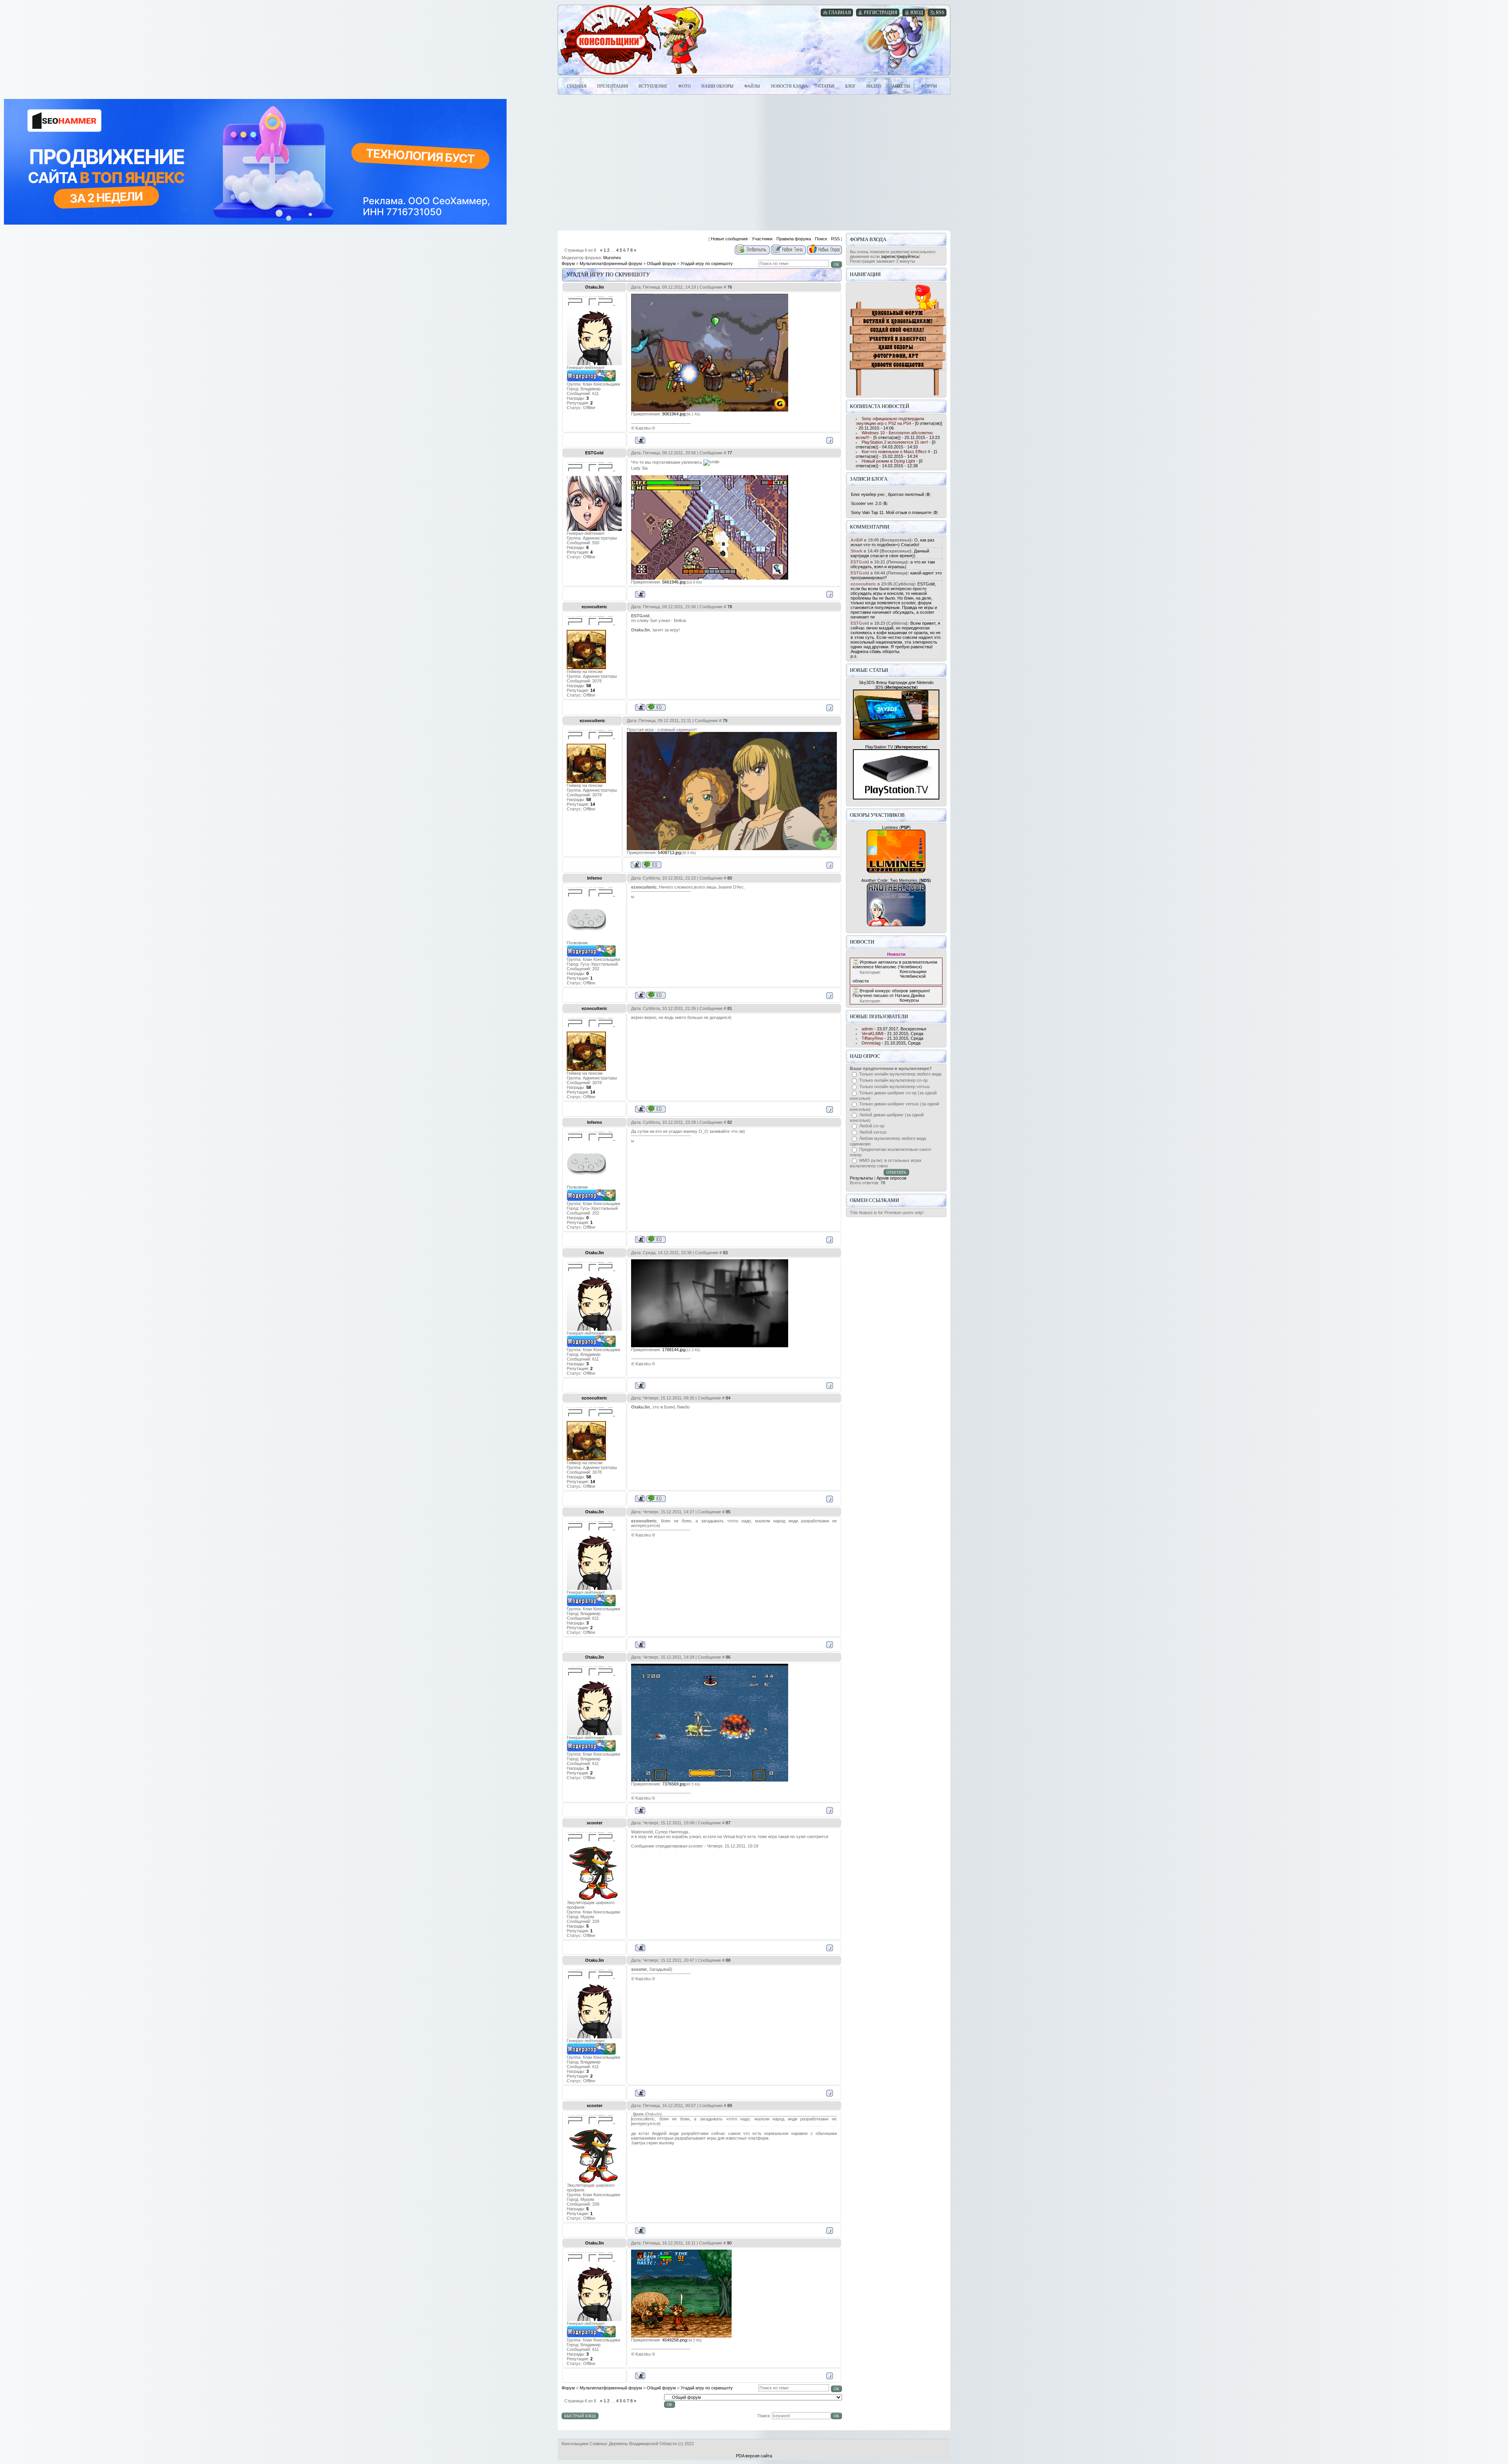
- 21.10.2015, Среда (892, 1034)
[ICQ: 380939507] (656, 995)
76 (730, 287)
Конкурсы (909, 1000)
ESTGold (594, 453)
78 (730, 607)
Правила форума (794, 239)
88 (728, 1960)
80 (730, 878)
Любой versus (873, 1132)
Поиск (821, 239)
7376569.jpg (674, 1784)
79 (725, 721)
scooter (595, 1823)
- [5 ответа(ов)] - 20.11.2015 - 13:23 (898, 435)
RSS (835, 239)
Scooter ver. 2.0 (866, 503)
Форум (568, 263)
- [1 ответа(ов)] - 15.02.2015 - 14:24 (897, 454)
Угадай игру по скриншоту (707, 263)
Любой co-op (872, 1126)
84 (728, 1398)
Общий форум (661, 263)
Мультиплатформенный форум (611, 263)
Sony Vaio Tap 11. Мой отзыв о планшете (891, 512)
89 (730, 2105)
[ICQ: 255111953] (656, 707)
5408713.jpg (669, 852)
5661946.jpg (674, 582)
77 (730, 453)
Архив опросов (891, 1178)
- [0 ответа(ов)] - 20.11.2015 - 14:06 (899, 423)
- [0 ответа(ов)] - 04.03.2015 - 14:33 (896, 445)
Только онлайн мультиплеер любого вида (900, 1074)
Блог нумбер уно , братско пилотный (888, 494)
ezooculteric (594, 607)
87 (728, 1823)
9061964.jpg (674, 414)
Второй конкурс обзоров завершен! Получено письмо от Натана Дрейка (891, 993)
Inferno (595, 878)
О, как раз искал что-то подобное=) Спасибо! (892, 542)
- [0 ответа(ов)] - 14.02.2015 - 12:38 (889, 463)
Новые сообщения (729, 239)
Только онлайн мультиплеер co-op (893, 1080)
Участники (762, 239)
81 (730, 1008)
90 (729, 2243)
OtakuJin (595, 287)
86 (728, 1657)
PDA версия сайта (754, 2456)
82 (730, 1122)
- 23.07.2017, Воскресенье (894, 1029)
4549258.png (674, 2340)
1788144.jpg (674, 1350)
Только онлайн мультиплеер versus (895, 1087)
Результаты (861, 1178)
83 (725, 1253)
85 (728, 1512)
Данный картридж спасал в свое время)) (890, 553)
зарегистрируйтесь (900, 256)
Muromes (612, 258)
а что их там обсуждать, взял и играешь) (893, 564)
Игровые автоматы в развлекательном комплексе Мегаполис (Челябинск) (895, 964)
